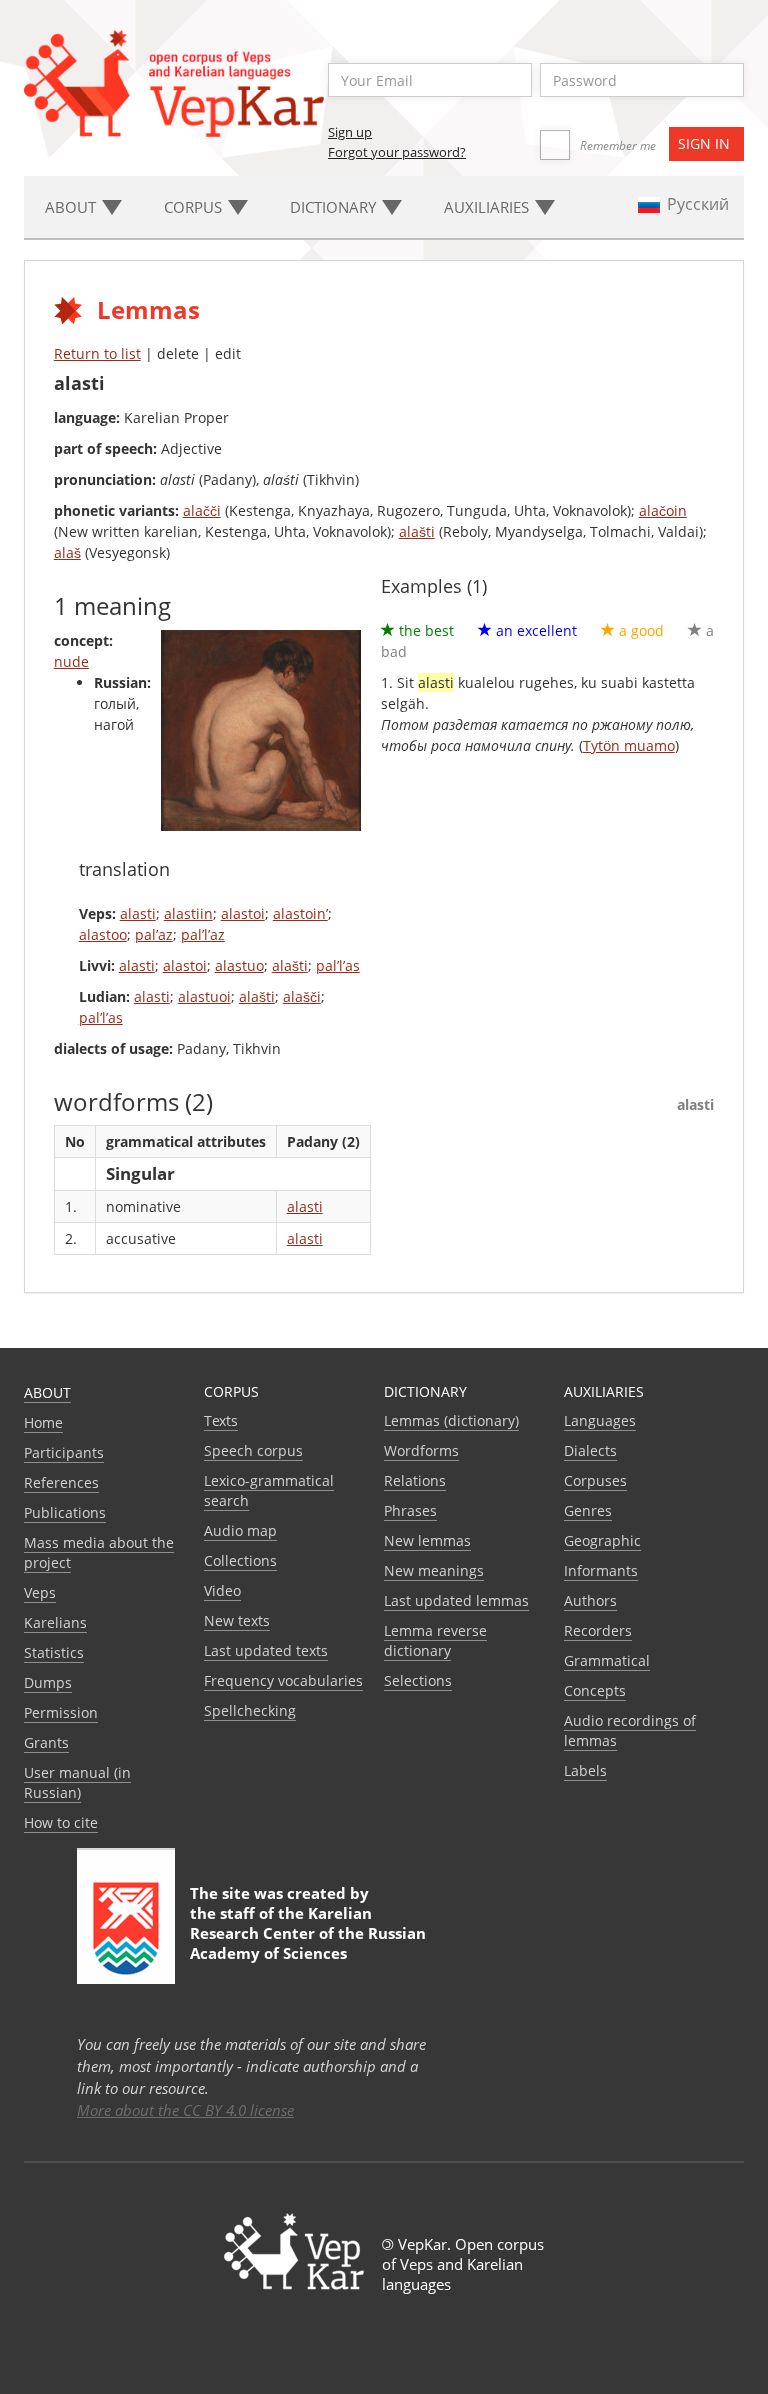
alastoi (243, 913)
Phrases (410, 1510)
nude (71, 661)
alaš (67, 552)
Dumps (48, 1682)
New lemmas (427, 1540)
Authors (590, 1600)
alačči (202, 510)
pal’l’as (338, 965)
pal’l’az (203, 934)
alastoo (103, 934)
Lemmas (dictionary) (451, 1420)
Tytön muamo (629, 745)
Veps (40, 1592)
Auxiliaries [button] (488, 207)
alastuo (239, 965)
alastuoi (204, 996)
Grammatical (607, 1660)
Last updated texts (266, 1650)
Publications (65, 1512)
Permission (61, 1712)
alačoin (663, 510)
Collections (240, 1560)
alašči (302, 996)
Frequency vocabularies (283, 1680)
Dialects (590, 1450)
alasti (138, 913)
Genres (588, 1510)
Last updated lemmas (456, 1600)
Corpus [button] (195, 207)
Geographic (602, 1540)
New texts (237, 1620)
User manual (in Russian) (77, 1782)
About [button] (72, 207)
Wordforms (421, 1450)
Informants (601, 1570)
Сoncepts (595, 1690)
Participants (64, 1452)
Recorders (598, 1630)
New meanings (434, 1570)
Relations (415, 1480)
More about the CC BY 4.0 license (185, 2110)
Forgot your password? (397, 152)
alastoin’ (300, 913)
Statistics (54, 1652)
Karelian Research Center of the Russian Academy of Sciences (308, 1933)
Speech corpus (253, 1450)
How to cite (61, 1822)
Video (222, 1590)
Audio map (240, 1530)
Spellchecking (250, 1710)
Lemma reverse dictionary (435, 1640)
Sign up (350, 132)
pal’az (154, 934)
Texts (221, 1420)
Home (43, 1422)
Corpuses (595, 1480)
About (47, 1392)
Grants (46, 1742)
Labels (585, 1770)
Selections (418, 1680)
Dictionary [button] (335, 207)
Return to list (97, 353)
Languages (600, 1420)
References (61, 1482)
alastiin (188, 913)
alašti (417, 531)
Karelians (55, 1622)
